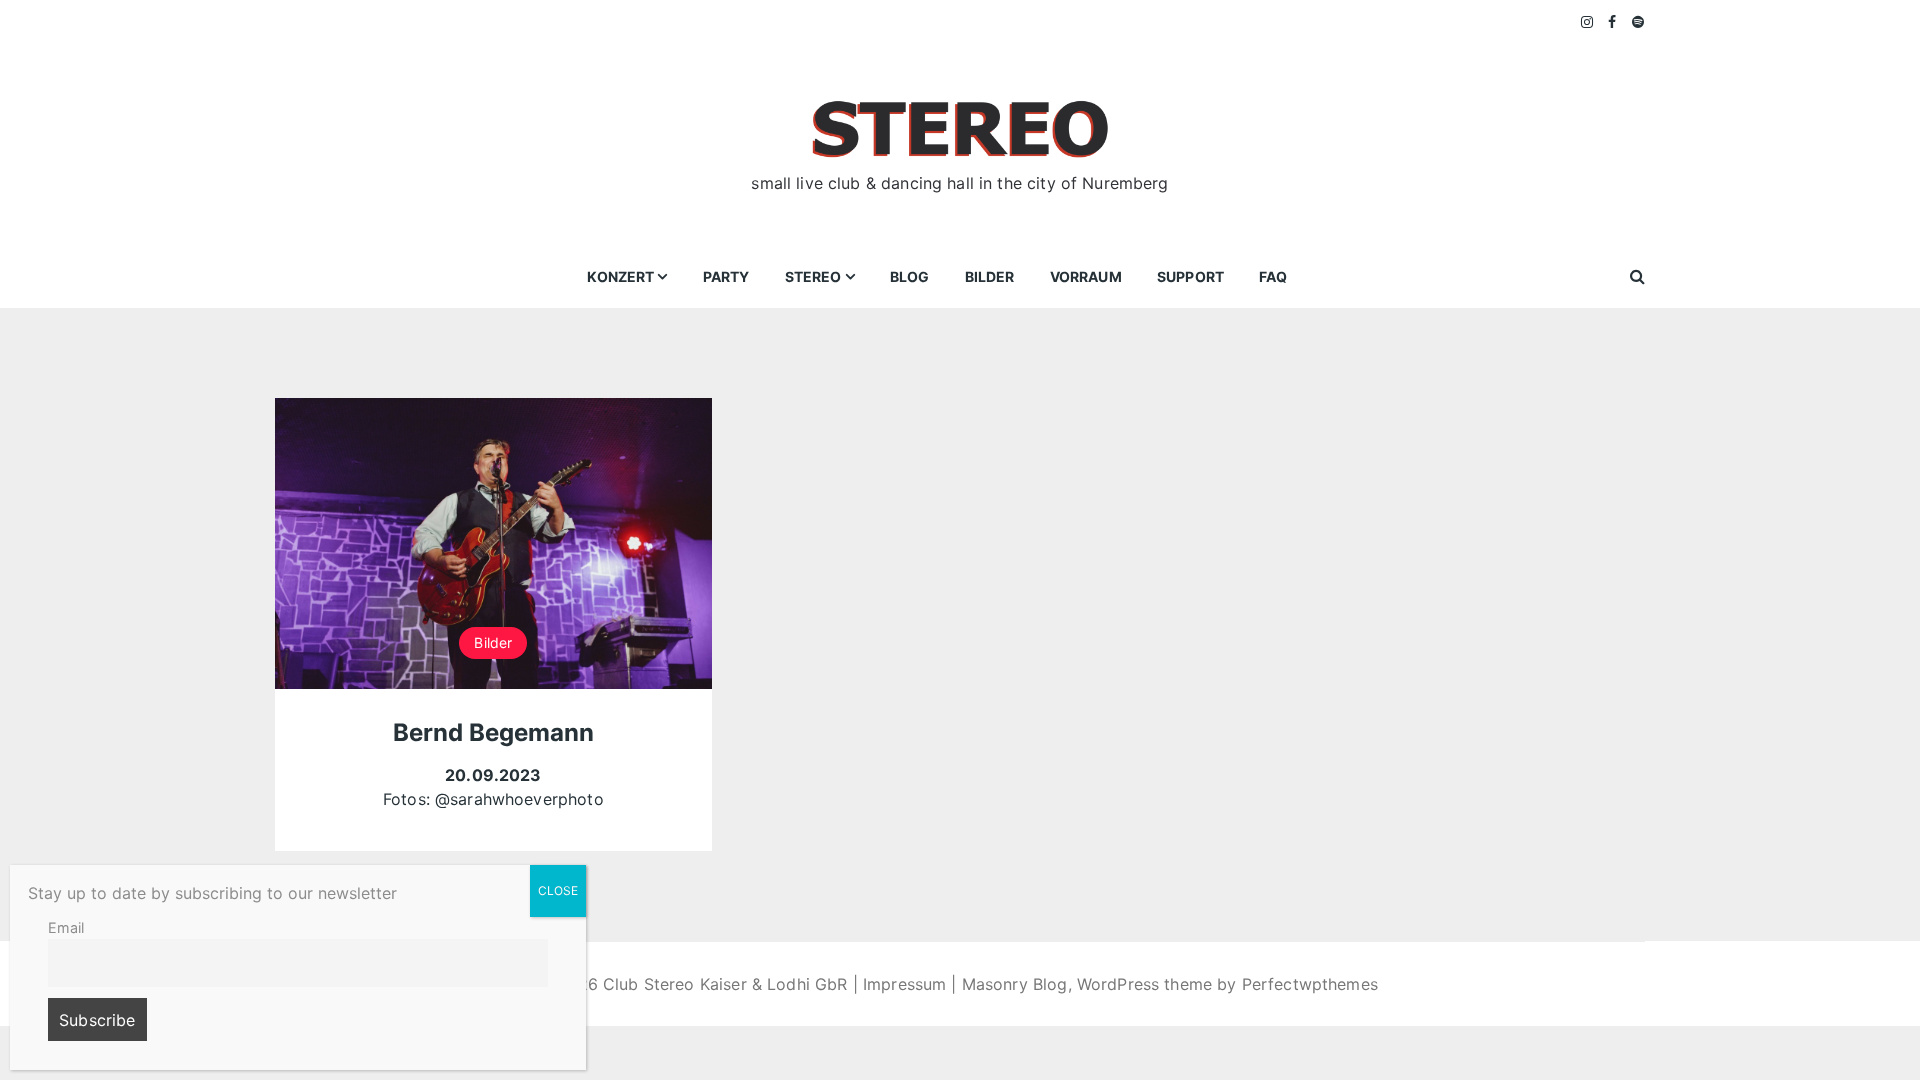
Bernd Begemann (493, 732)
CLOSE (558, 890)
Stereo (813, 276)
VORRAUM (1086, 276)
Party (726, 276)
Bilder (990, 276)
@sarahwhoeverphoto (519, 799)
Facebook (1612, 22)
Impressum (904, 984)
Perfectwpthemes (1310, 984)
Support (1190, 276)
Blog (910, 276)
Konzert (620, 276)
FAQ (1273, 276)
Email (66, 927)
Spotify (1638, 22)
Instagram (1588, 22)
